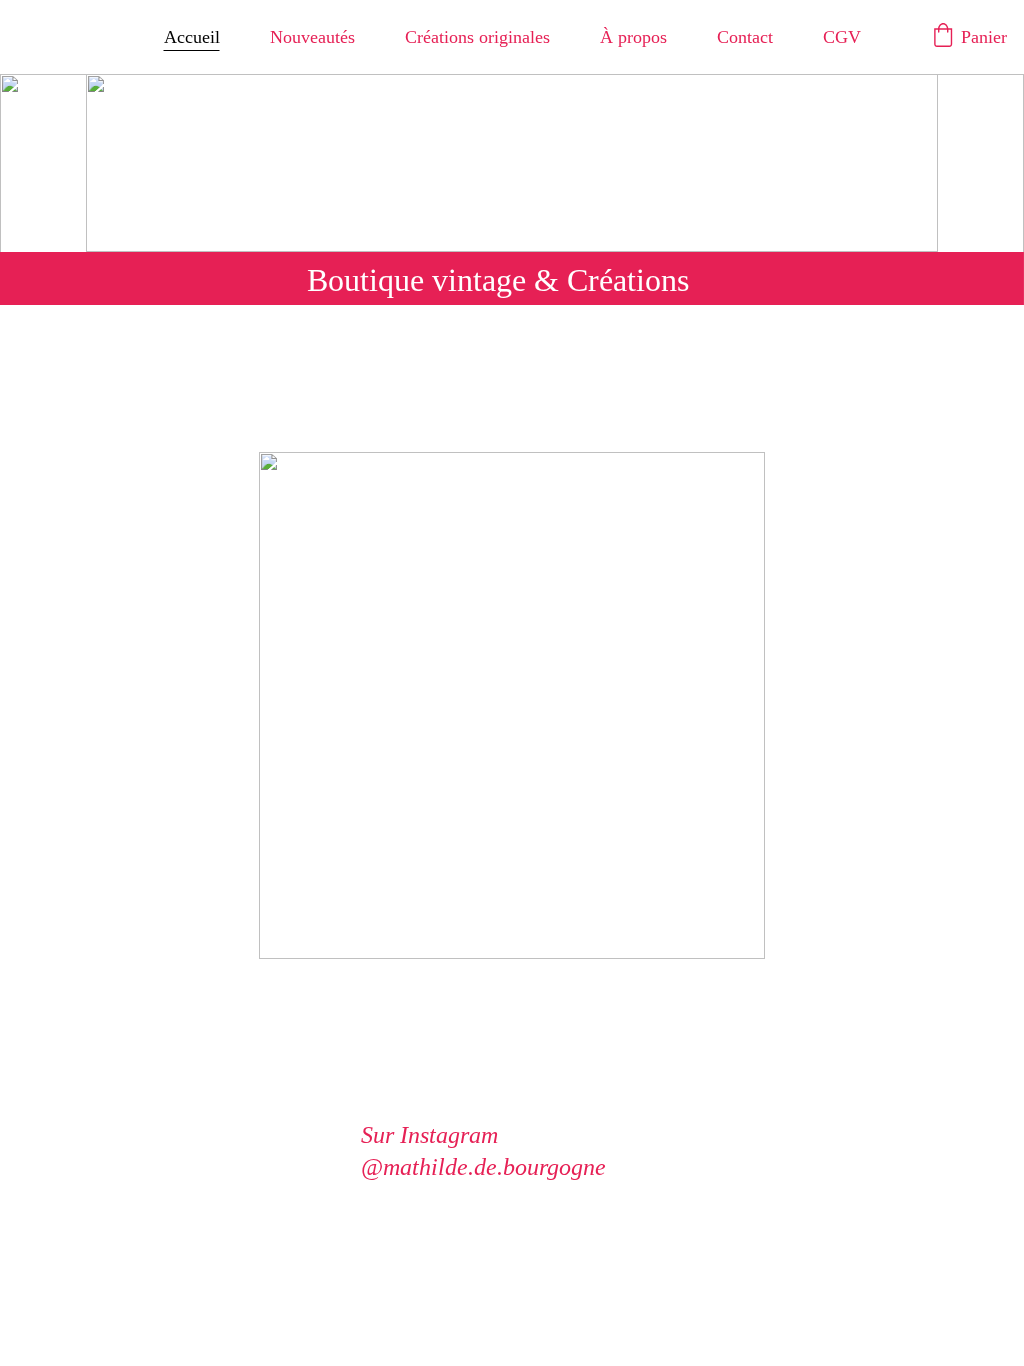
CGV (842, 37)
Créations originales (477, 37)
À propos (633, 37)
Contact (745, 37)
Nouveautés (312, 37)
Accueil (192, 37)
